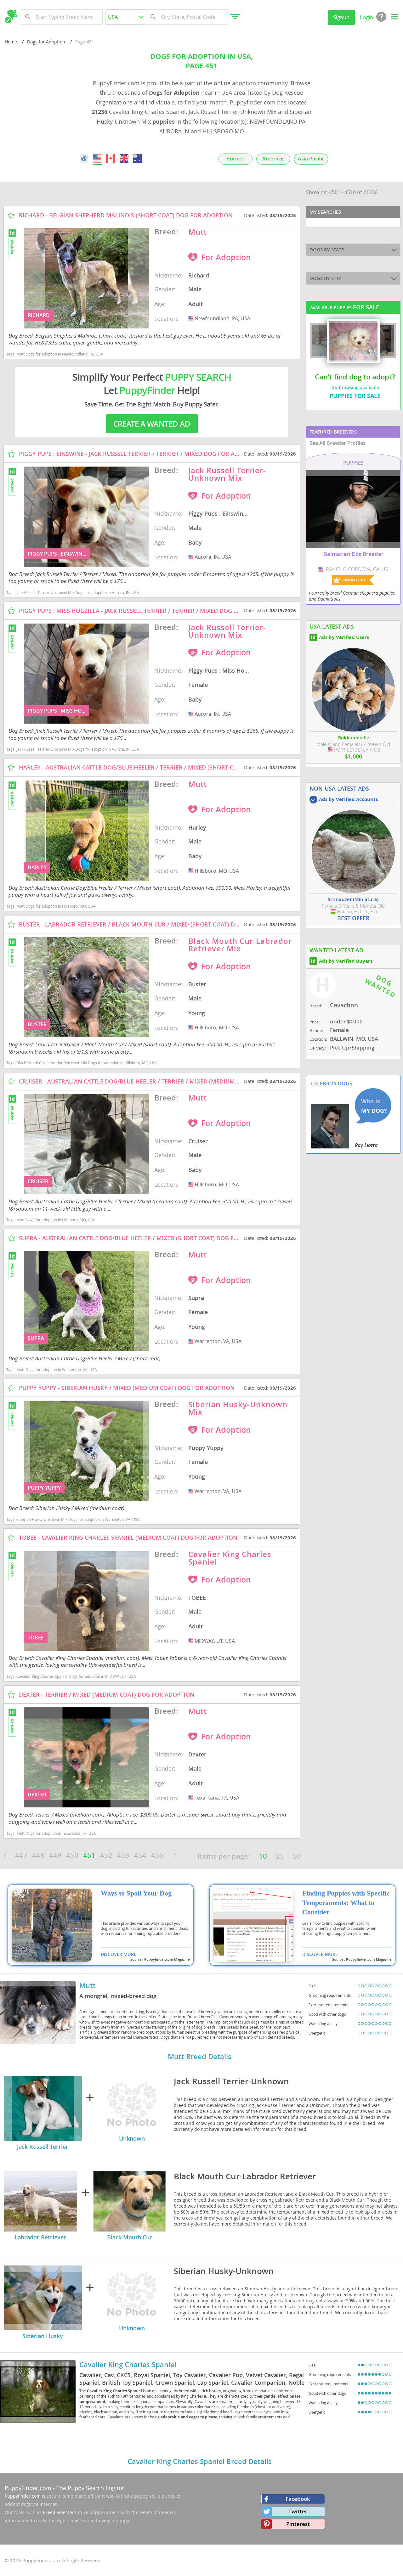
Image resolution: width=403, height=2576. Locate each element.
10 (263, 1856)
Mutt (88, 1985)
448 (38, 1855)
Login (366, 17)
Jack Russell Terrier (43, 2147)
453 (123, 1855)
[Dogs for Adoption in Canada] (111, 158)
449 (55, 1855)
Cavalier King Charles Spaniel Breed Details (200, 2461)
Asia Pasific (311, 159)
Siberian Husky (43, 2336)
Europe (236, 159)
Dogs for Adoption (46, 42)
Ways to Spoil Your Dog (136, 1893)
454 (140, 1855)
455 (157, 1855)
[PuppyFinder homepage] (11, 17)
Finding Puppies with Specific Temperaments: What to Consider (346, 1903)
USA (191, 318)
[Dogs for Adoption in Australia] (137, 158)
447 (21, 1855)
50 (297, 1856)
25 (280, 1856)
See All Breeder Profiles (338, 443)
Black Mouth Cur (130, 2237)
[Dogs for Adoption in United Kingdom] (124, 158)
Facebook (298, 2499)
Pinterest (298, 2524)
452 (106, 1855)
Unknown (132, 2138)
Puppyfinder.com (23, 2496)
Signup (341, 17)
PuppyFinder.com (28, 2488)
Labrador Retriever (40, 2237)
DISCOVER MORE (119, 1954)
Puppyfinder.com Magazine (167, 1959)
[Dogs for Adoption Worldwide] (84, 158)
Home (11, 42)
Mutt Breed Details (200, 2057)
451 (89, 1855)
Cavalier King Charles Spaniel (128, 2365)
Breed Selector (58, 2512)
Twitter (298, 2511)
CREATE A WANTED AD (152, 424)
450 (72, 1855)
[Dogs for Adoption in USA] (97, 158)
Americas (273, 159)
